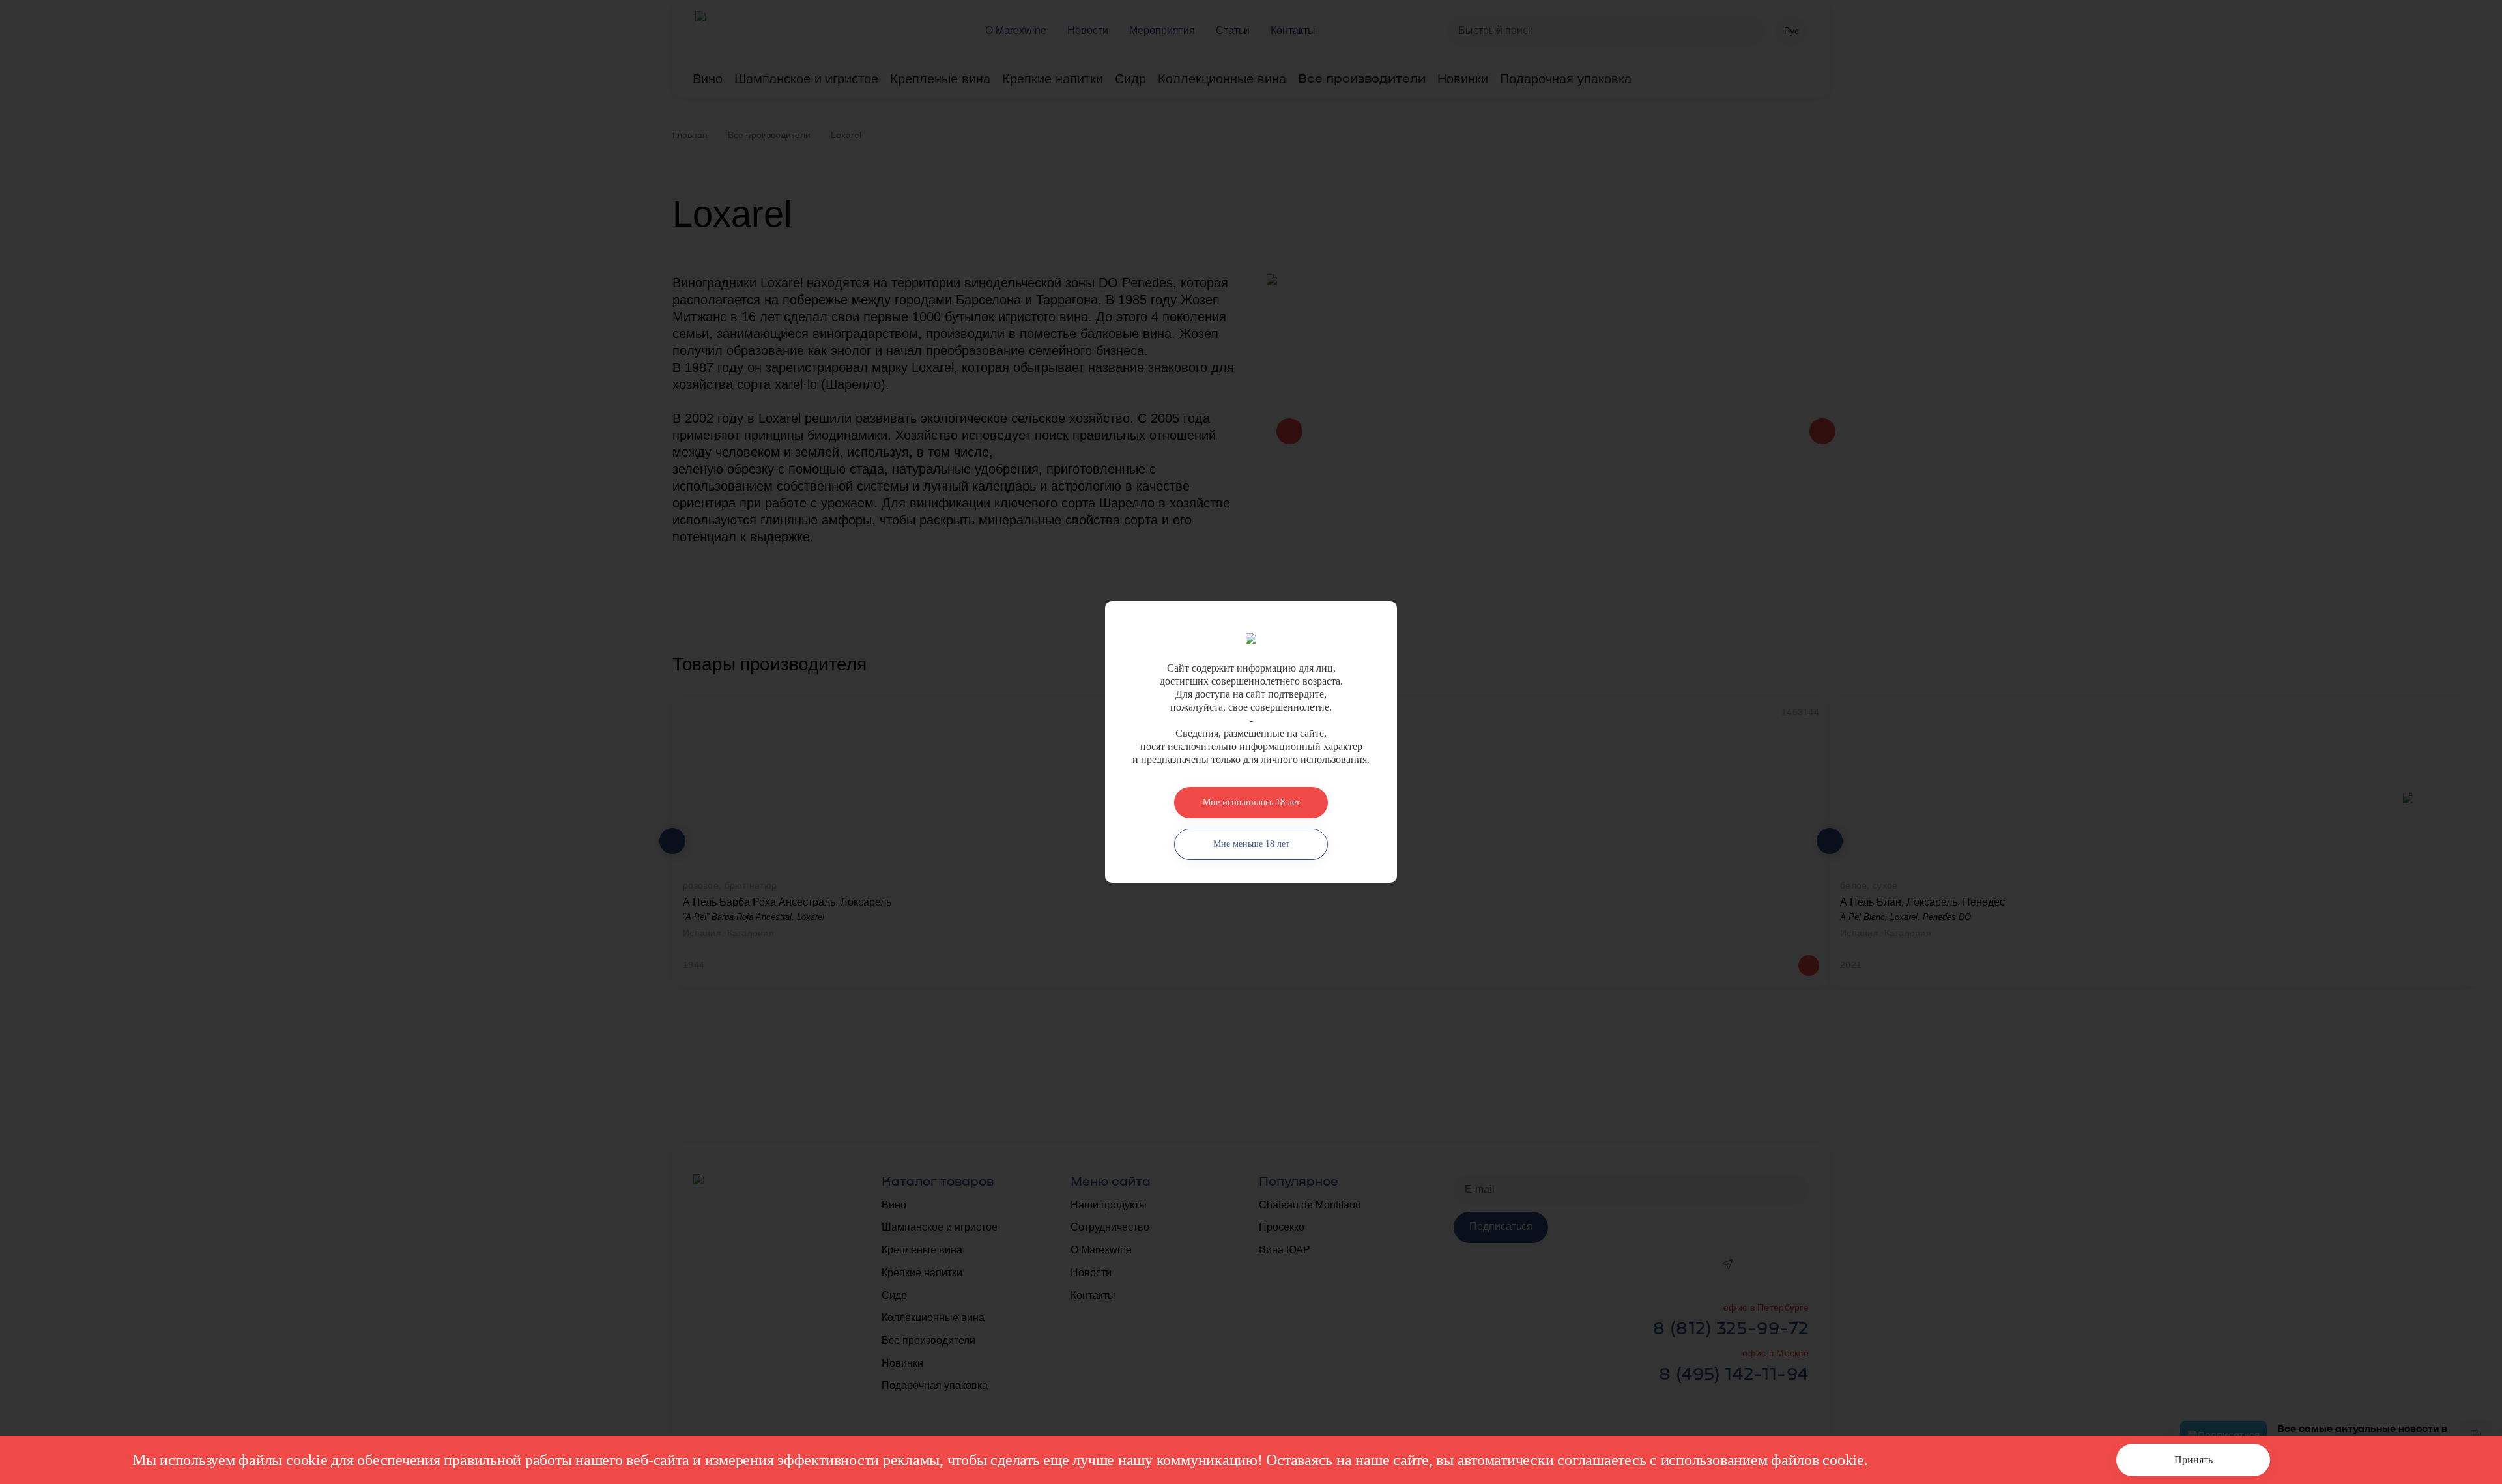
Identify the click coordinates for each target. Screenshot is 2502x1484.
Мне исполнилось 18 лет (1251, 802)
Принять (2193, 1460)
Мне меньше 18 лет (1251, 844)
